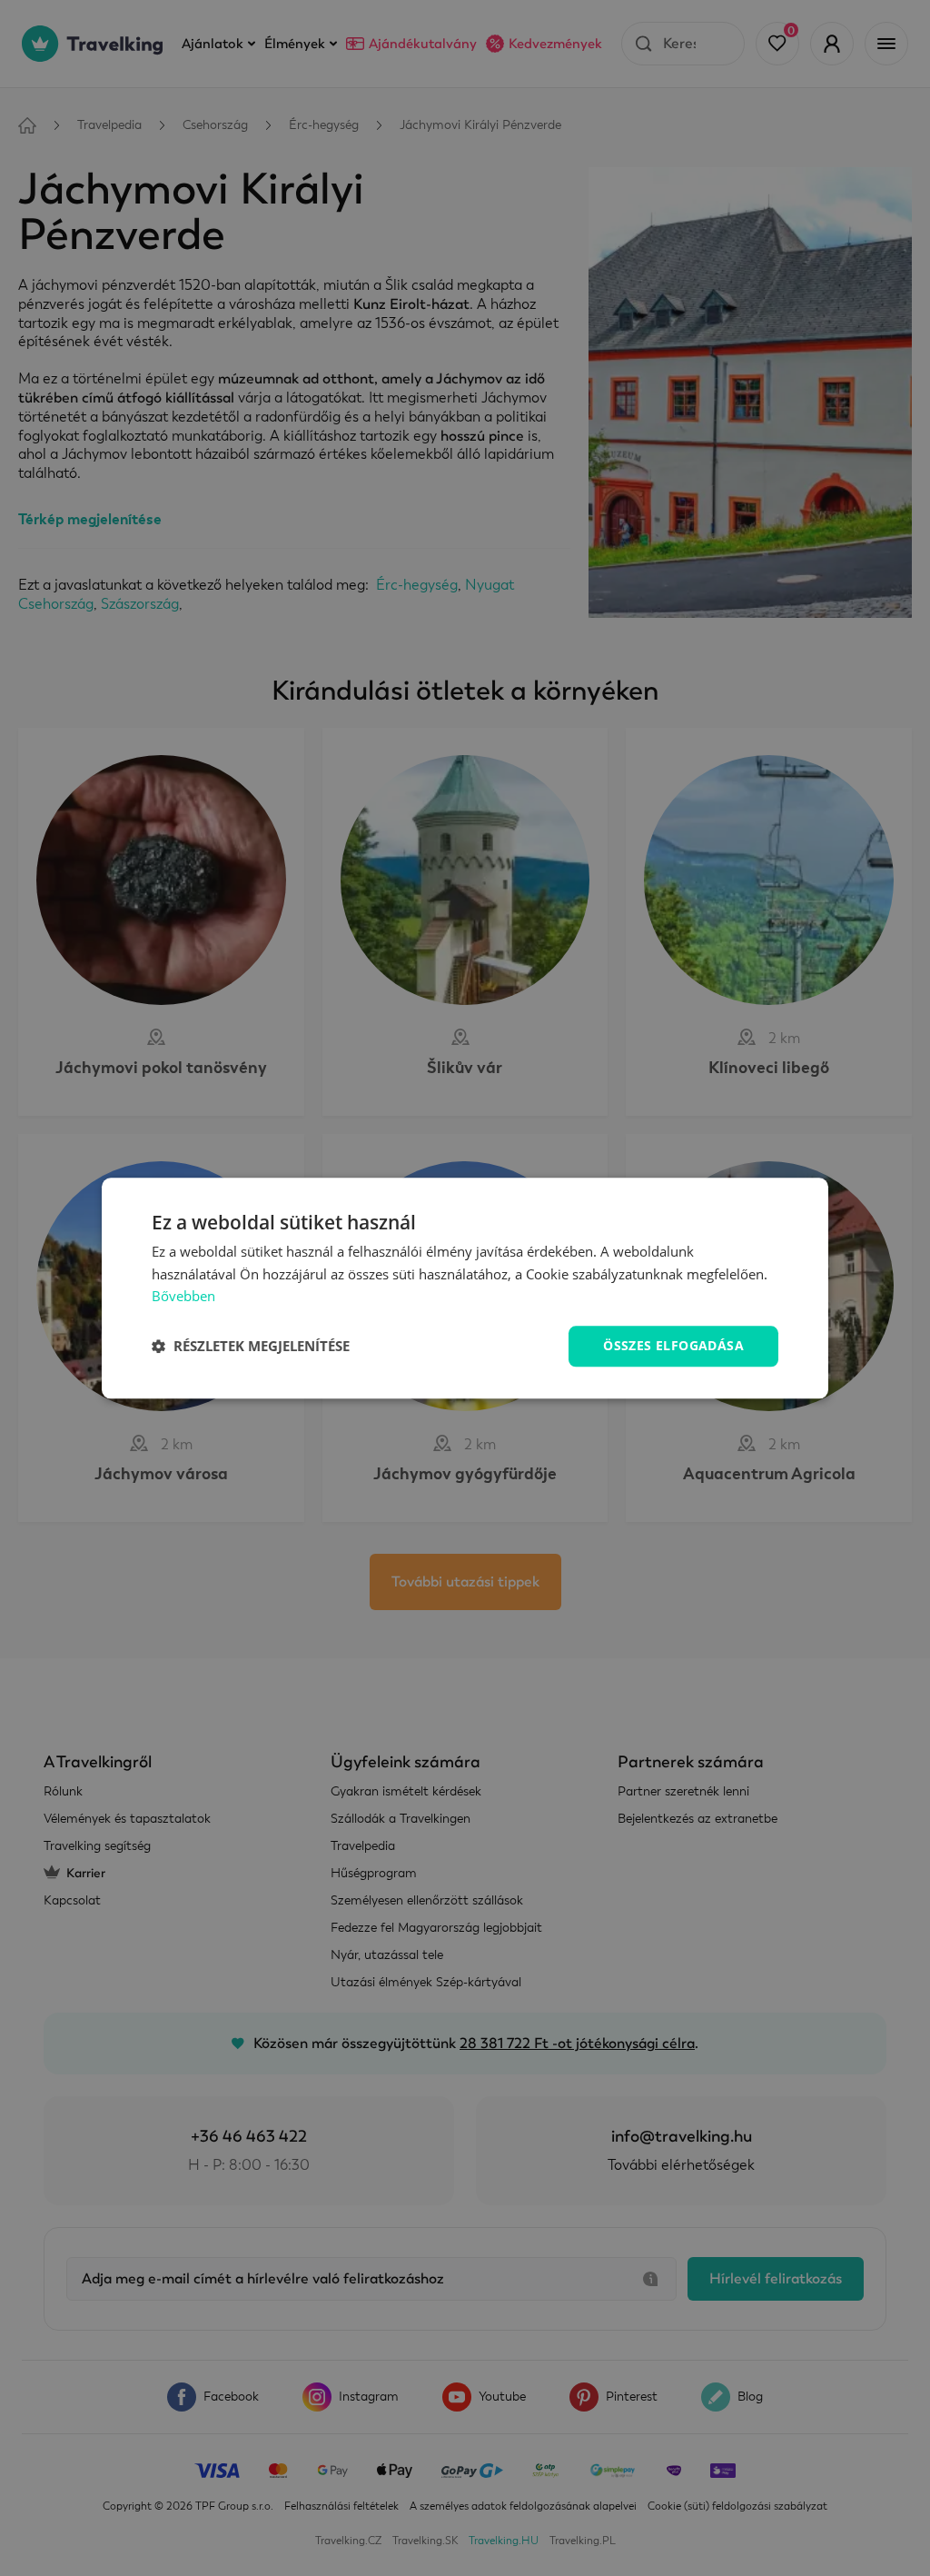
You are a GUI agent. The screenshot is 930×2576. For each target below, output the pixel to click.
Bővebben (183, 1297)
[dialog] (465, 1288)
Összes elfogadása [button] (673, 1345)
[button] (251, 1347)
